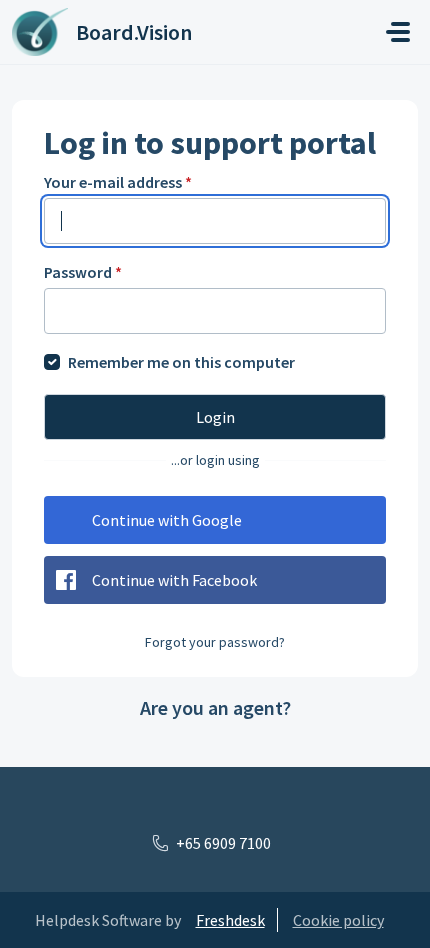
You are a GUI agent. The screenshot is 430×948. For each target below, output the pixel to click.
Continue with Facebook (174, 580)
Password (83, 272)
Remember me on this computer (181, 362)
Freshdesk (230, 920)
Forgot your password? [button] (215, 642)
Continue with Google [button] (167, 520)
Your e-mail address (118, 182)
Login (215, 417)
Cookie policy (338, 920)
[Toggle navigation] (398, 32)
